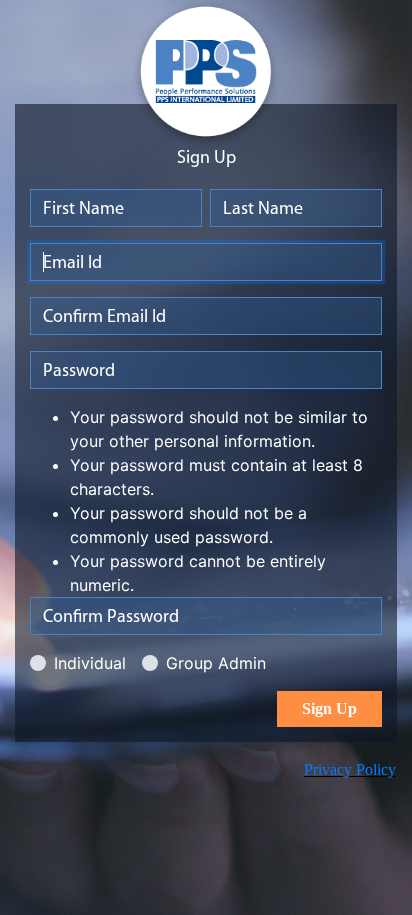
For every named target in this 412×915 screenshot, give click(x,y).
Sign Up (329, 708)
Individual (90, 663)
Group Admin (216, 663)
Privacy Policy (350, 769)
